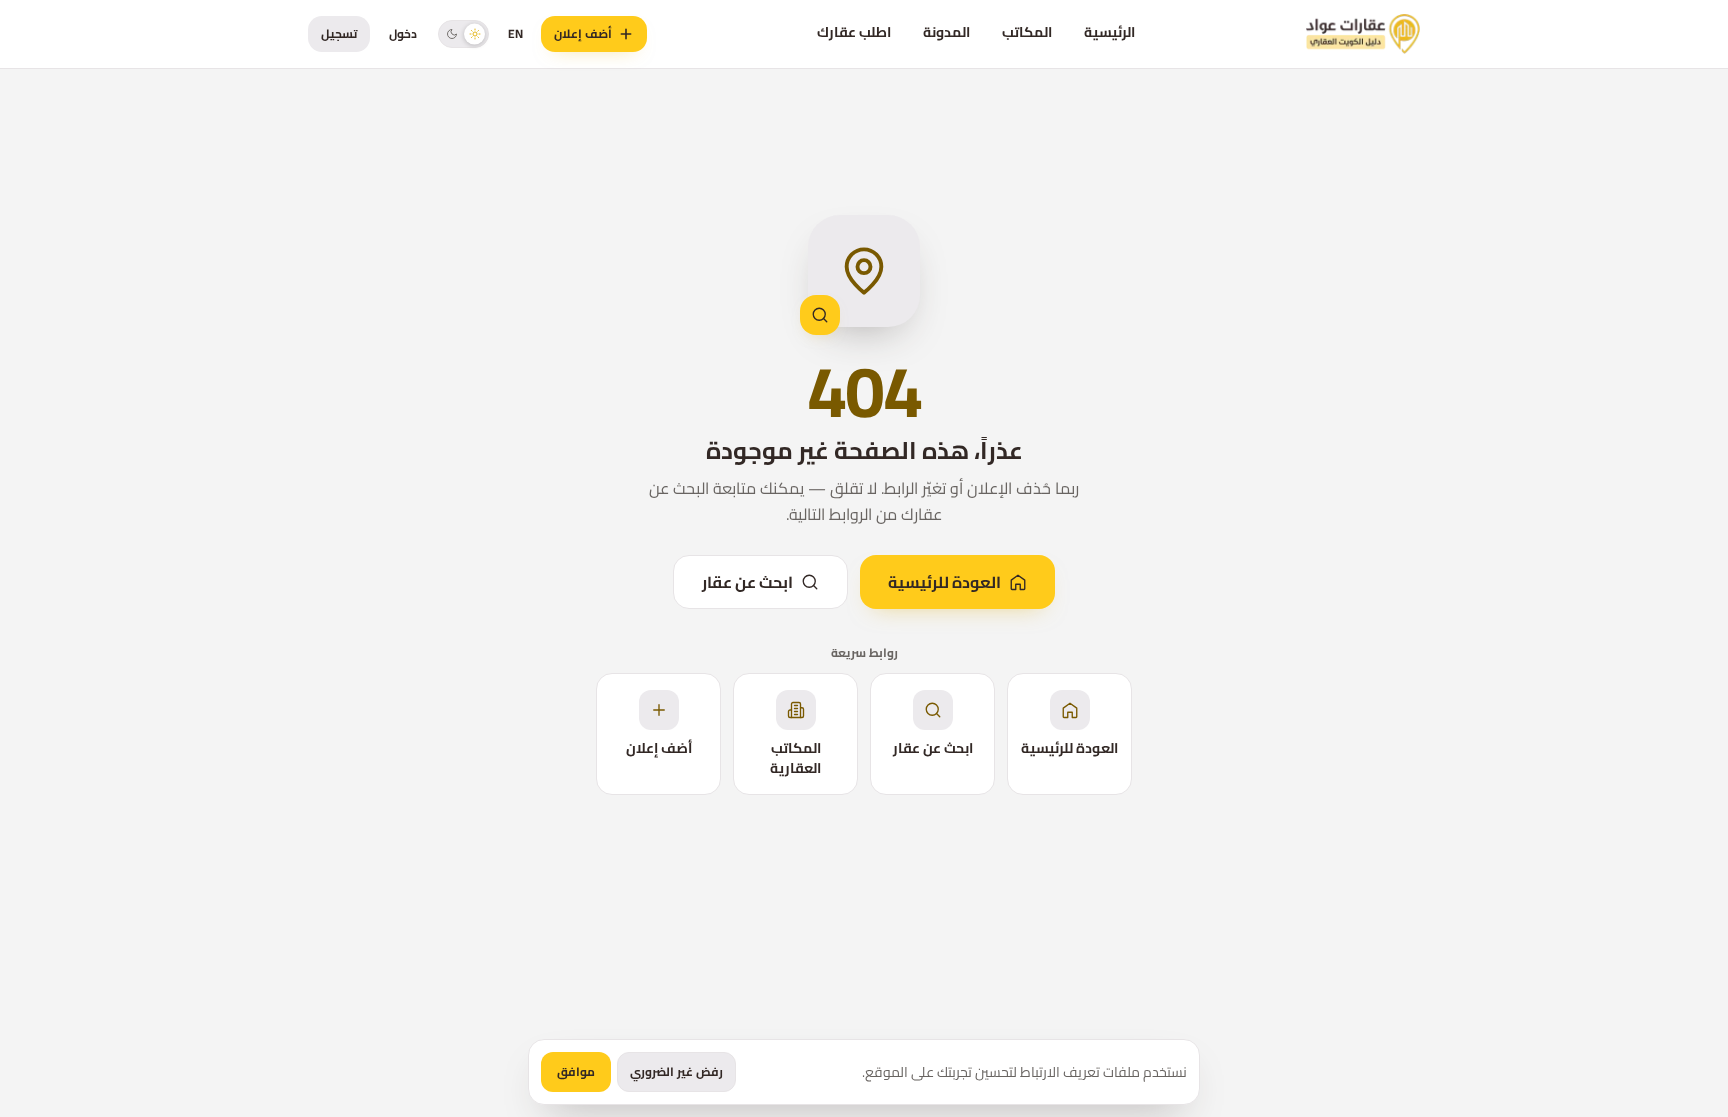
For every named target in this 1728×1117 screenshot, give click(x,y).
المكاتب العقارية (795, 758)
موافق (576, 1071)
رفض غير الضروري (676, 1071)
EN (515, 33)
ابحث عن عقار (747, 582)
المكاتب (1027, 32)
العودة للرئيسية (944, 582)
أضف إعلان (583, 33)
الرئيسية (1109, 32)
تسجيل (339, 33)
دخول (403, 33)
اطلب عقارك (854, 32)
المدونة (946, 32)
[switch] (463, 33)
